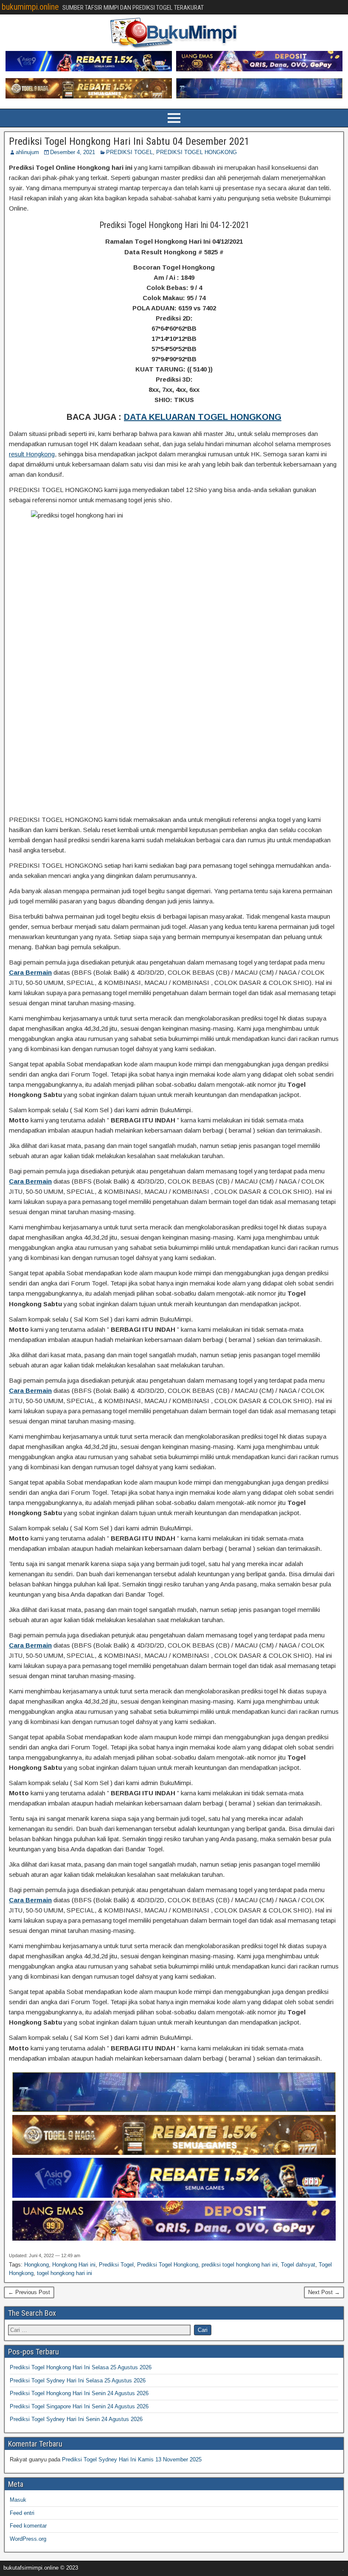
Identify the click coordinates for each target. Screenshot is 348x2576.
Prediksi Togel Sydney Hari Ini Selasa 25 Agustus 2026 (78, 2381)
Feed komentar (28, 2526)
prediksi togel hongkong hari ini (240, 2265)
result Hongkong (32, 454)
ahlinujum (27, 152)
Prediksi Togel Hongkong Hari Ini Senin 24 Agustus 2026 (79, 2393)
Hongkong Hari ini (74, 2265)
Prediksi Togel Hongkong (168, 2265)
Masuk (18, 2500)
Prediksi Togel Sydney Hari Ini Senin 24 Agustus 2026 (76, 2419)
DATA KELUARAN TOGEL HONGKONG (203, 417)
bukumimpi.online (30, 7)
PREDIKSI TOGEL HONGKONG (196, 152)
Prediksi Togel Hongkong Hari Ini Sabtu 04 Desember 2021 (129, 141)
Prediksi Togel (116, 2265)
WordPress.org (28, 2539)
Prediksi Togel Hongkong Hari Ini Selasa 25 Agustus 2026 (81, 2367)
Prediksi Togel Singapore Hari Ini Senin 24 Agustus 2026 (79, 2406)
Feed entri (22, 2513)
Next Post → (324, 2292)
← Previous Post (29, 2292)
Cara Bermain (30, 972)
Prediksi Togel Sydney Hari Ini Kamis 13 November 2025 (132, 2459)
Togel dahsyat (298, 2265)
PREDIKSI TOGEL (129, 152)
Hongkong (36, 2265)
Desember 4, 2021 (73, 152)
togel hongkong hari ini (65, 2273)
